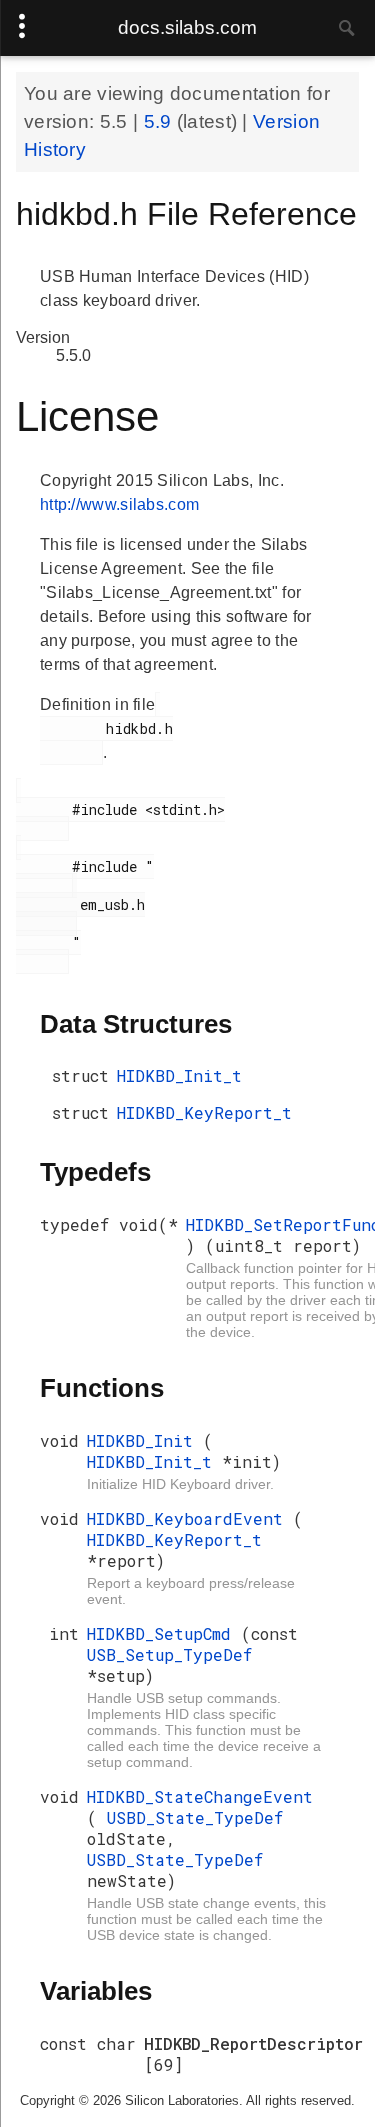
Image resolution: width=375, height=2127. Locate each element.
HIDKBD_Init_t (179, 1075)
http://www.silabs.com (119, 504)
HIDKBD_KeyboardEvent (190, 1518)
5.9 (160, 121)
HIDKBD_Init (145, 1440)
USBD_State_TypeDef (195, 1817)
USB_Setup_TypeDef (169, 1654)
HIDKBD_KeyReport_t (204, 1112)
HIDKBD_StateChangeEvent (200, 1796)
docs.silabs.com (187, 27)
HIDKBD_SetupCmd (164, 1633)
